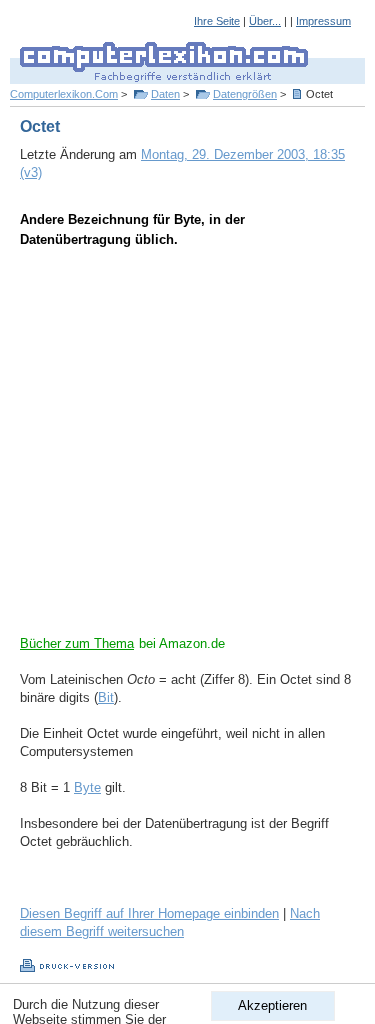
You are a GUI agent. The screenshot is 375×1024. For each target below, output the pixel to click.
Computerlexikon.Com (64, 94)
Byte (87, 787)
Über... (265, 21)
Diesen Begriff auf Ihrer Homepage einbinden (149, 913)
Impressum (323, 21)
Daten (165, 94)
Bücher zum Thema (77, 643)
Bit (106, 697)
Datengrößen (245, 94)
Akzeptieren (272, 1005)
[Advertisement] (187, 447)
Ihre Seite (217, 21)
